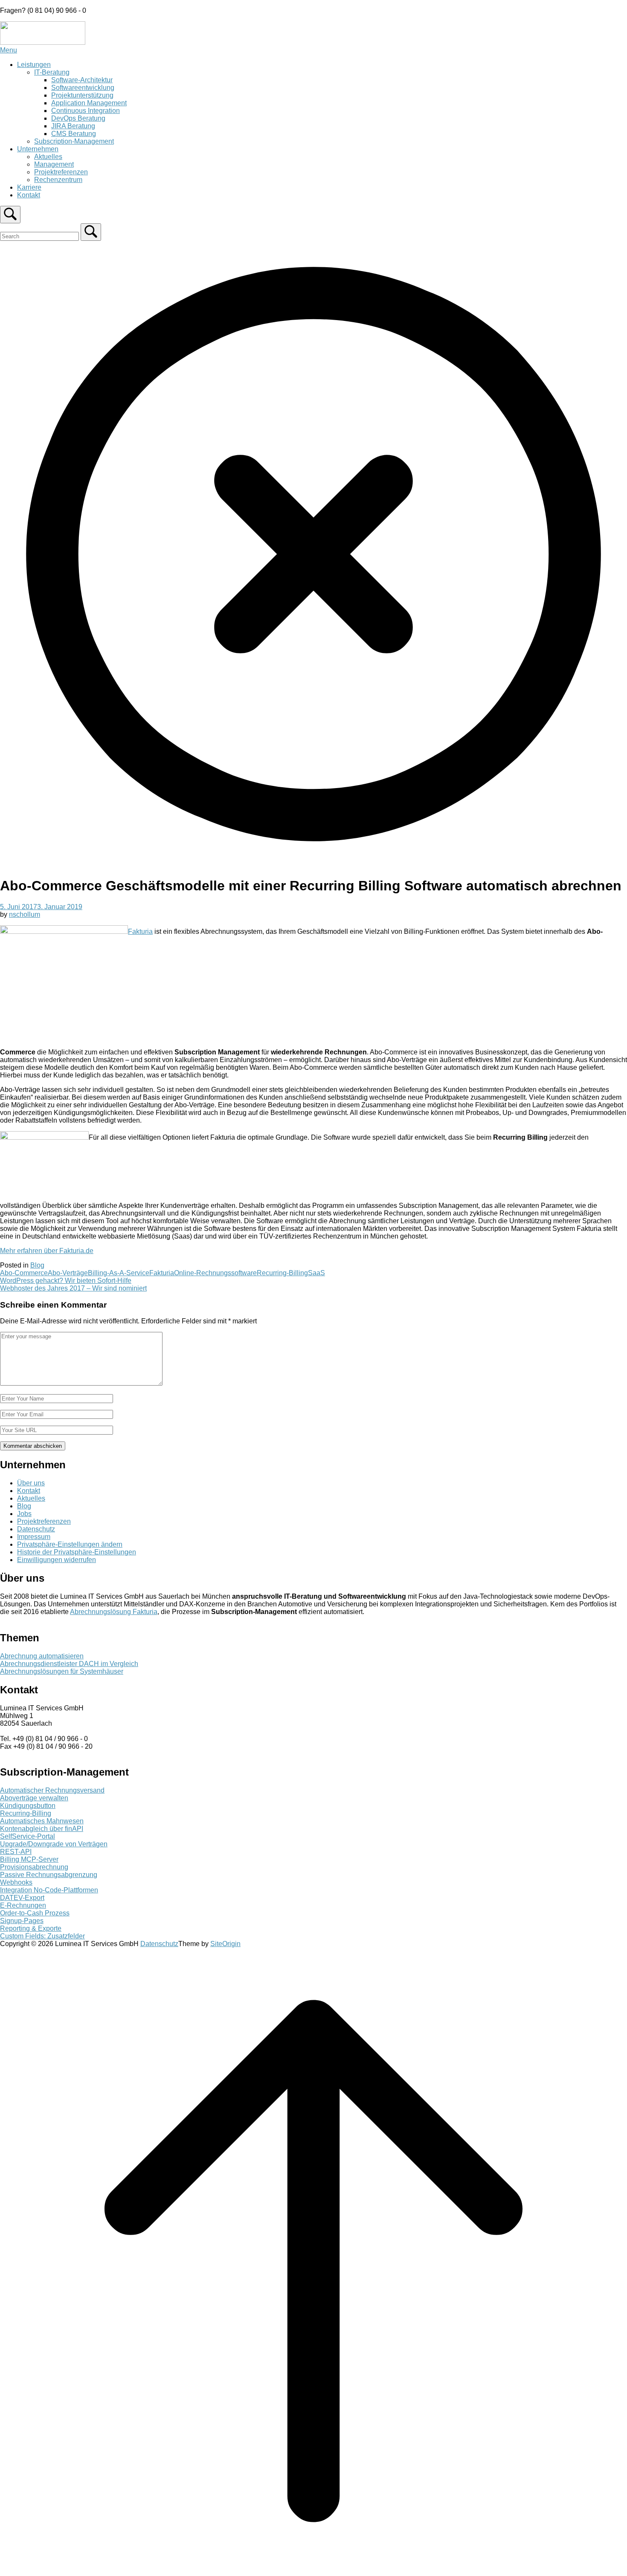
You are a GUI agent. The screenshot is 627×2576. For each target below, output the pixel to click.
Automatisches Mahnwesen (42, 1821)
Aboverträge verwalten (34, 1798)
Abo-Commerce (24, 1273)
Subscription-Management (74, 141)
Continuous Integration (86, 111)
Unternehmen (38, 149)
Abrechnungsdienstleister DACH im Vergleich (69, 1664)
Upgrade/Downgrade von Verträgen (54, 1844)
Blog (37, 1265)
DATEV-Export (22, 1898)
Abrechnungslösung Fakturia (114, 1612)
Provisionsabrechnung (34, 1867)
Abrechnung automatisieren (42, 1656)
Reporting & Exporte (31, 1928)
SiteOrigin (225, 1944)
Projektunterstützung (82, 95)
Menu (9, 50)
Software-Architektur (82, 80)
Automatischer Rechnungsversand (52, 1790)
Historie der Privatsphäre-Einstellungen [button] (77, 1552)
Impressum (34, 1537)
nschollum (25, 914)
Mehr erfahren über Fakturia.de (47, 1251)
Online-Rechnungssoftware (215, 1273)
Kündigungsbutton (28, 1806)
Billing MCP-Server (29, 1859)
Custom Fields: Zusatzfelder (42, 1936)
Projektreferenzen (61, 172)
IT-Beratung (52, 72)
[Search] (91, 232)
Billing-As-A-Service (119, 1273)
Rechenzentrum (58, 180)
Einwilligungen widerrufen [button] (57, 1560)
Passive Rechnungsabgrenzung (49, 1875)
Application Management (89, 103)
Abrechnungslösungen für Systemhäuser (62, 1671)
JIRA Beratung (73, 126)
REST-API (16, 1852)
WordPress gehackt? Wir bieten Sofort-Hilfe (66, 1281)
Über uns (31, 1483)
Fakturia (140, 931)
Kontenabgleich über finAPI (42, 1829)
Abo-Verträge (68, 1273)
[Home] (43, 42)
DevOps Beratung (78, 118)
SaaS (316, 1273)
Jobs (24, 1514)
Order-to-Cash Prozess (35, 1913)
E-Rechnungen (23, 1905)
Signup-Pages (22, 1921)
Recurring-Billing (282, 1273)
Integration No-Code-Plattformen (49, 1890)
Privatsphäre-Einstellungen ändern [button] (70, 1544)
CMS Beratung (74, 134)
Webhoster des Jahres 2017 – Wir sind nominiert (73, 1288)
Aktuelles (48, 157)
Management (54, 164)
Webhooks (16, 1882)
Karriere (29, 187)
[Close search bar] (313, 865)
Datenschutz (36, 1529)
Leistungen (34, 65)
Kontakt (29, 195)
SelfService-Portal (28, 1836)
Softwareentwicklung (83, 88)
